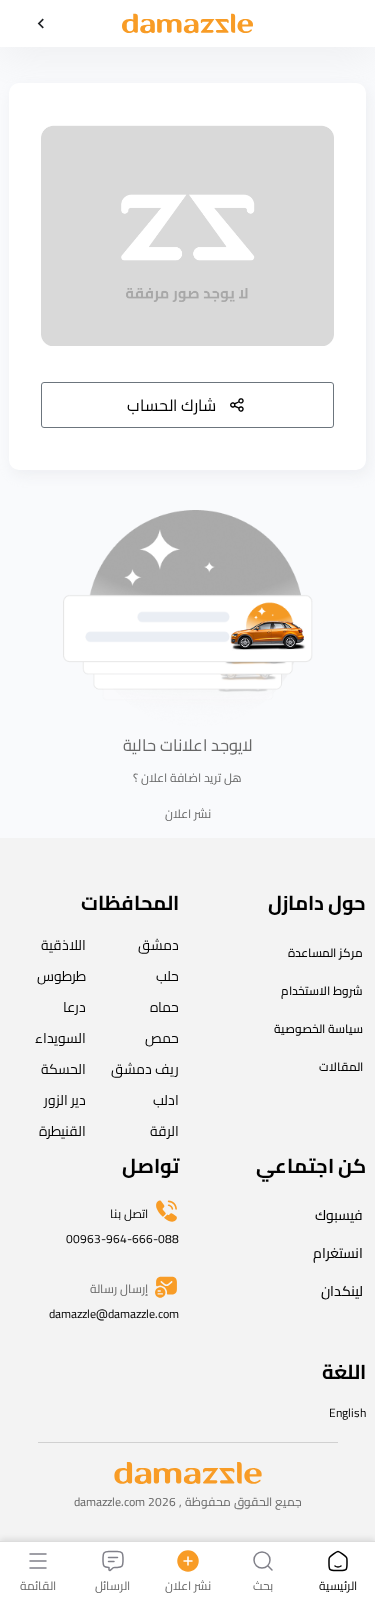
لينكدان (342, 1291)
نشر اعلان (188, 814)
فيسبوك (339, 1215)
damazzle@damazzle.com (114, 1313)
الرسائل (112, 1584)
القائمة (38, 1584)
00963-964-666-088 (122, 1238)
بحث (263, 1584)
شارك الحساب (171, 405)
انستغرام (338, 1253)
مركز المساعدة (325, 952)
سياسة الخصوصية (318, 1028)
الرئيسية (338, 1584)
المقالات (341, 1066)
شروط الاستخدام (322, 990)
